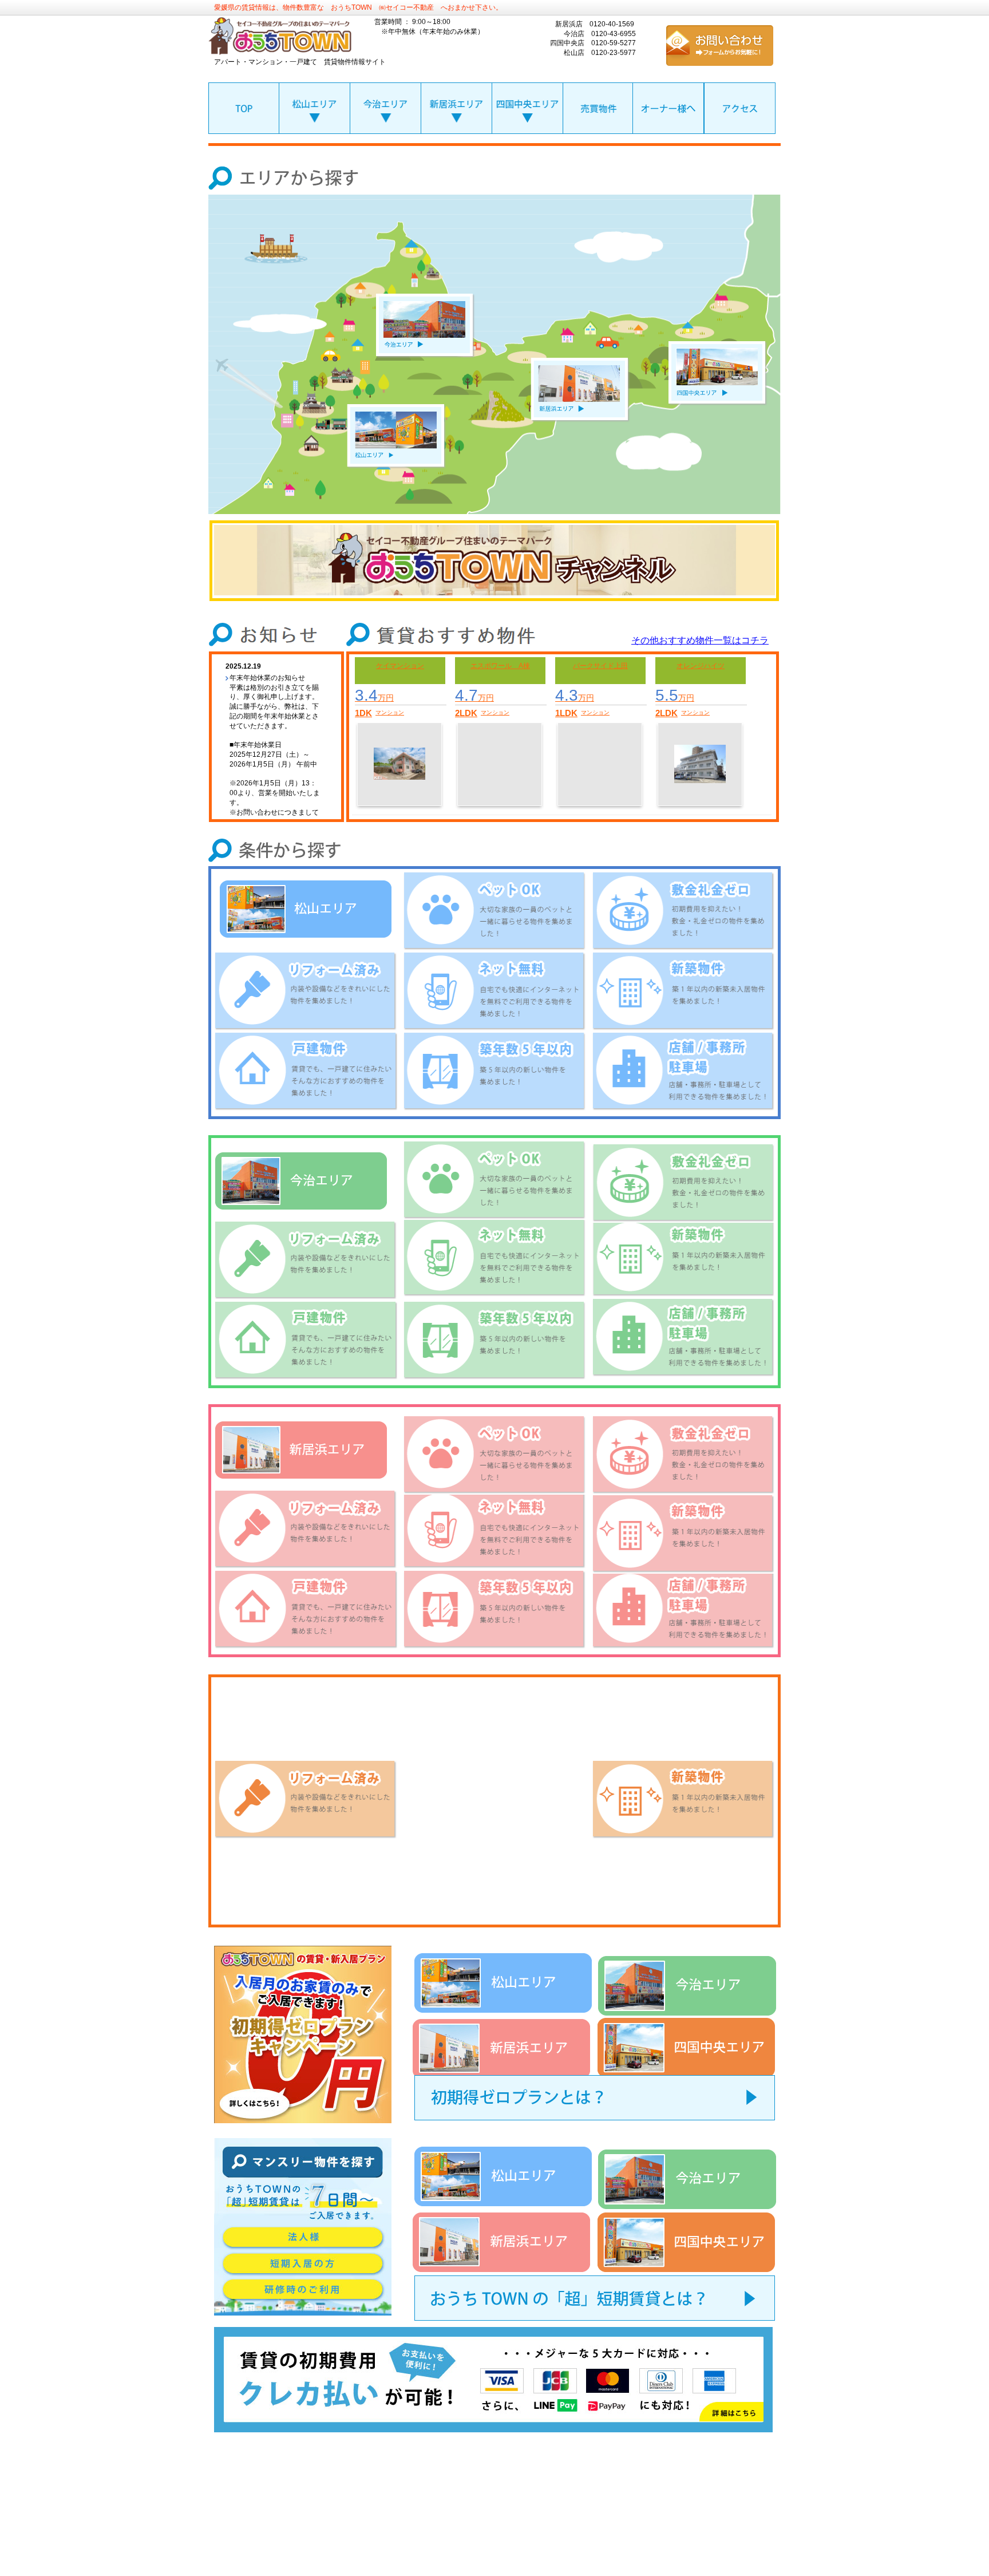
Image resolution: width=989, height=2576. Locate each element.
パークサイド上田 (600, 666)
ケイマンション (400, 666)
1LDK (566, 713)
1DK (363, 713)
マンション (390, 712)
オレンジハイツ (701, 666)
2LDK (466, 713)
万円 (374, 698)
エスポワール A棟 (500, 666)
